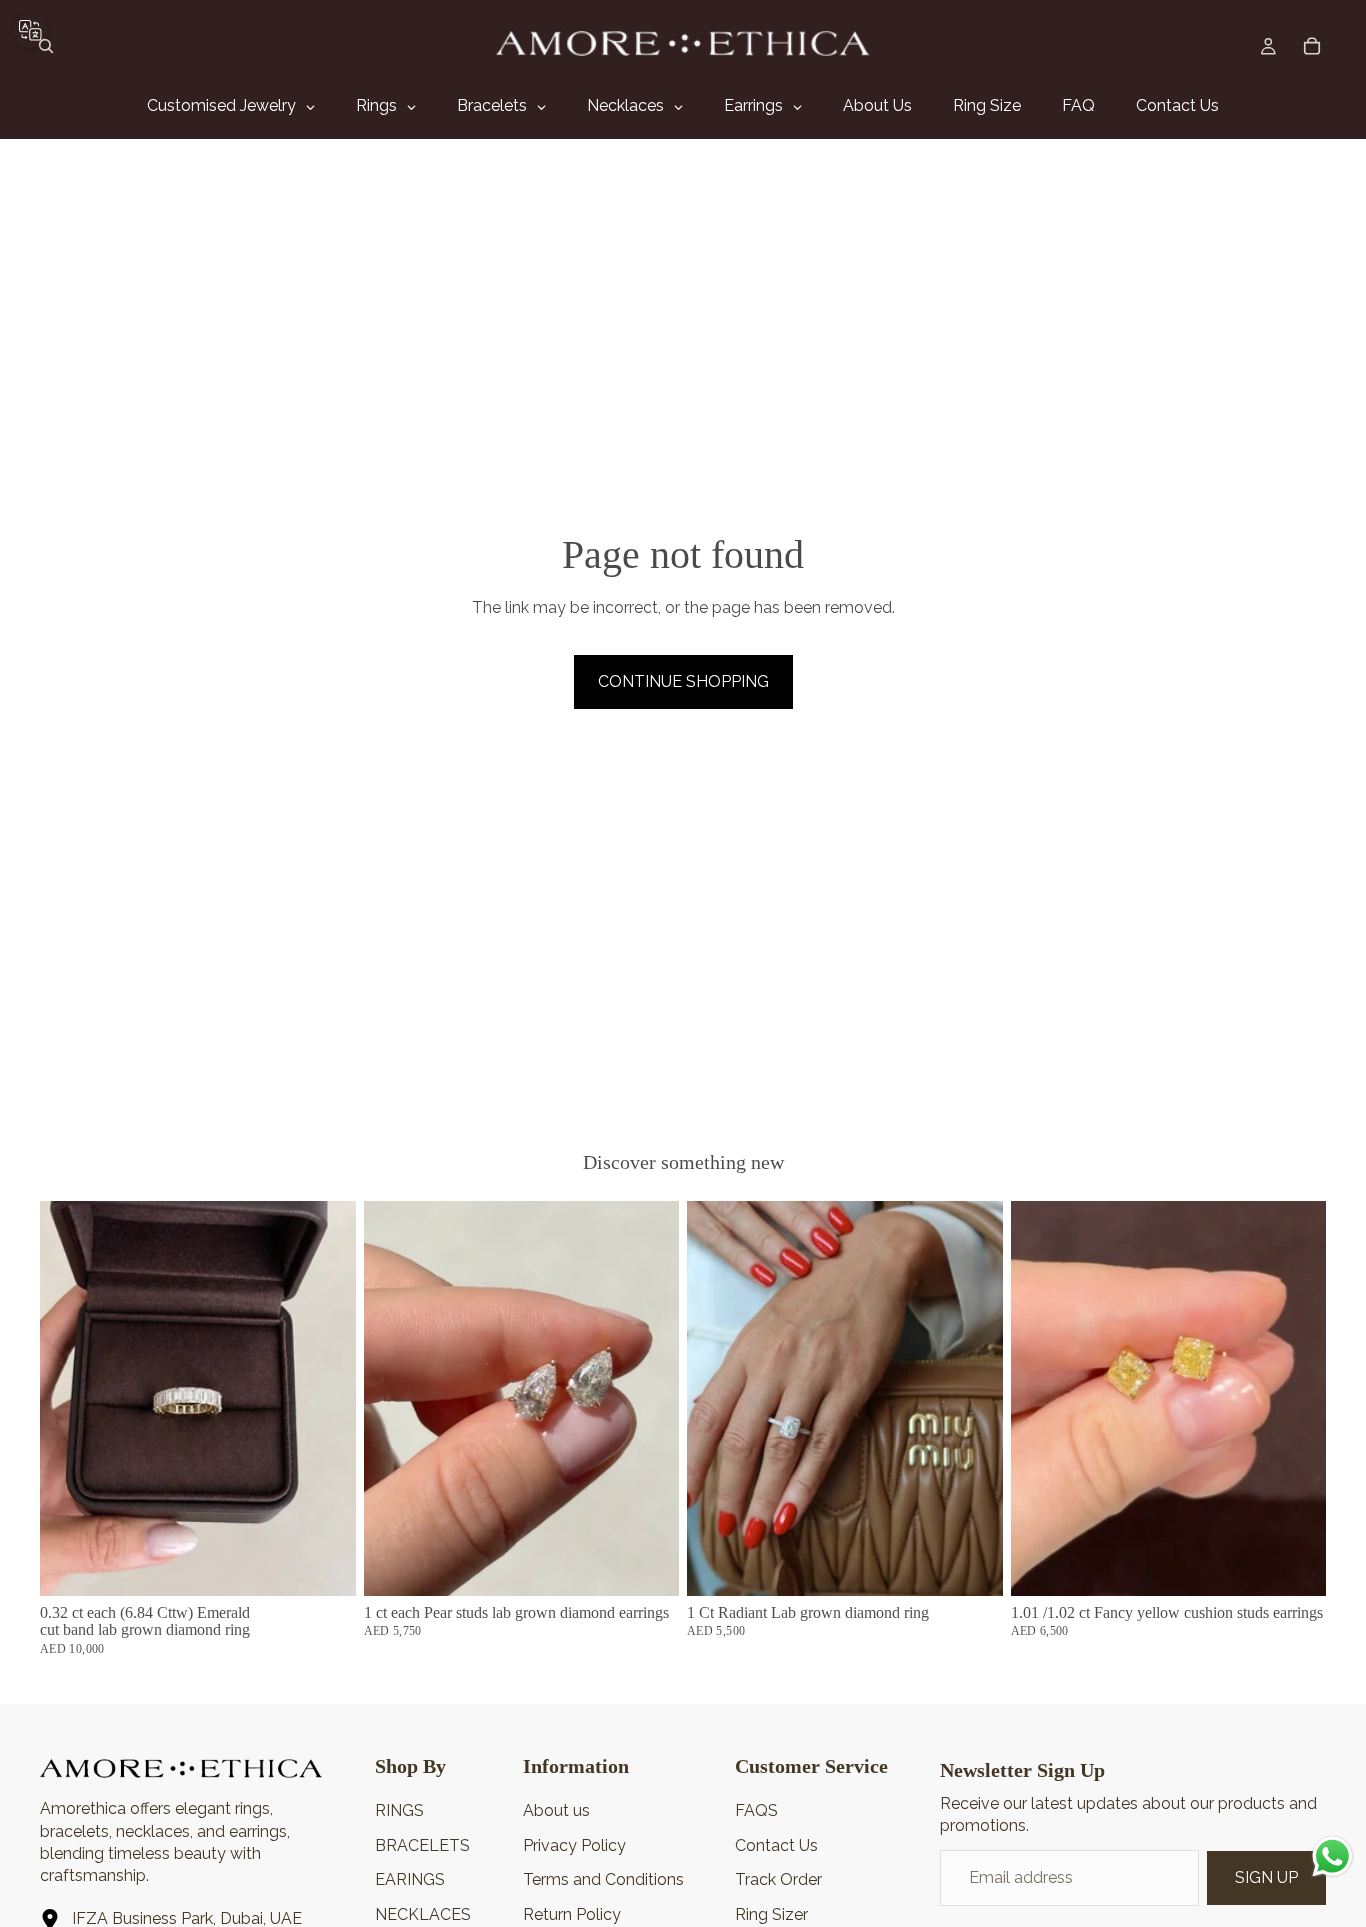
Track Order (778, 1879)
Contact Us (776, 1845)
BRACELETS (422, 1845)
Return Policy (572, 1914)
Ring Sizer (771, 1914)
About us (556, 1810)
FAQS (756, 1810)
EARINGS (410, 1879)
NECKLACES (423, 1914)
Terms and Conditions (603, 1879)
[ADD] (325, 1565)
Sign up (1266, 1877)
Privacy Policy (574, 1845)
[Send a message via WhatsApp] (1332, 1856)
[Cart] (1312, 46)
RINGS (399, 1810)
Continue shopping (683, 681)
